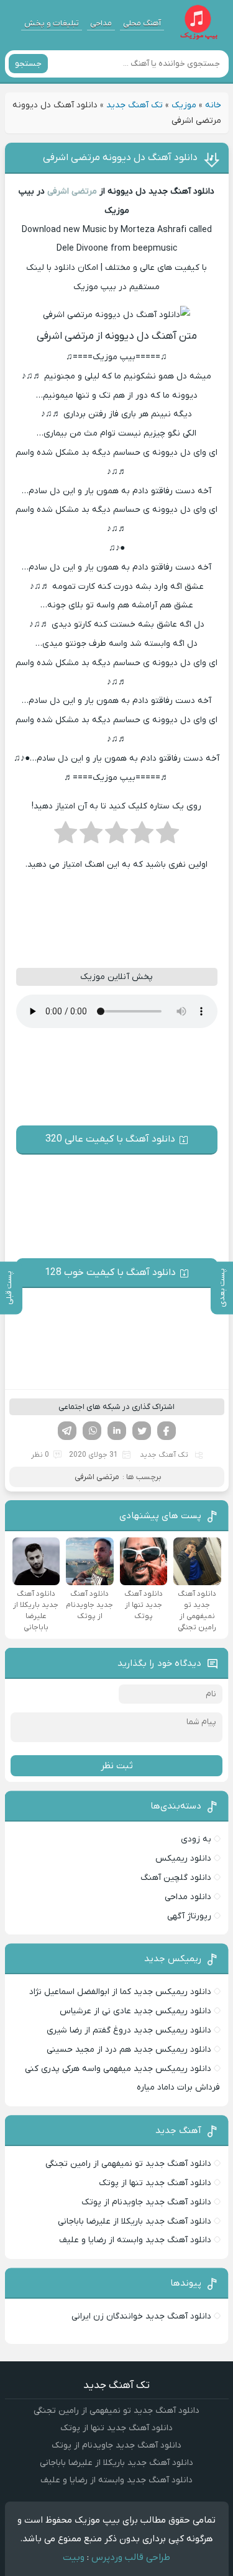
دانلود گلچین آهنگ (176, 1878)
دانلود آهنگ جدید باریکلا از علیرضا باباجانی (135, 2221)
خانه (213, 105)
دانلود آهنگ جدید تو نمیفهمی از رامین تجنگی (128, 2164)
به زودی (196, 1839)
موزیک (184, 105)
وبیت (74, 2557)
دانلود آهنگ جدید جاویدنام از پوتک (146, 2202)
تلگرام (67, 1431)
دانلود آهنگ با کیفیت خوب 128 (110, 1272)
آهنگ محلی (142, 23)
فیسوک (167, 1431)
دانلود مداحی (188, 1897)
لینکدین (117, 1431)
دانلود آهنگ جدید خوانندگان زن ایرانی (141, 2316)
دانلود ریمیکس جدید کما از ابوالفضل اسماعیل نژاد (120, 1992)
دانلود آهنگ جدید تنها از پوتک (155, 2183)
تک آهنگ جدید (135, 105)
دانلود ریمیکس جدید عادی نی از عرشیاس (135, 2011)
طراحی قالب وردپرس (131, 2557)
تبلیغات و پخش (52, 23)
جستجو (28, 64)
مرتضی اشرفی (72, 191)
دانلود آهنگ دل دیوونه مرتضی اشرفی (120, 158)
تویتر (142, 1431)
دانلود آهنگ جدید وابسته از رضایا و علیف (135, 2240)
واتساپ (92, 1431)
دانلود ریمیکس (183, 1858)
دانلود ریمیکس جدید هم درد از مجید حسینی (129, 2050)
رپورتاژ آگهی (189, 1916)
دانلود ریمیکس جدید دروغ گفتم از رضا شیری (129, 2030)
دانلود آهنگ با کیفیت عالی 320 (110, 1139)
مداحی (101, 23)
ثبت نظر (117, 1766)
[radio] (167, 836)
